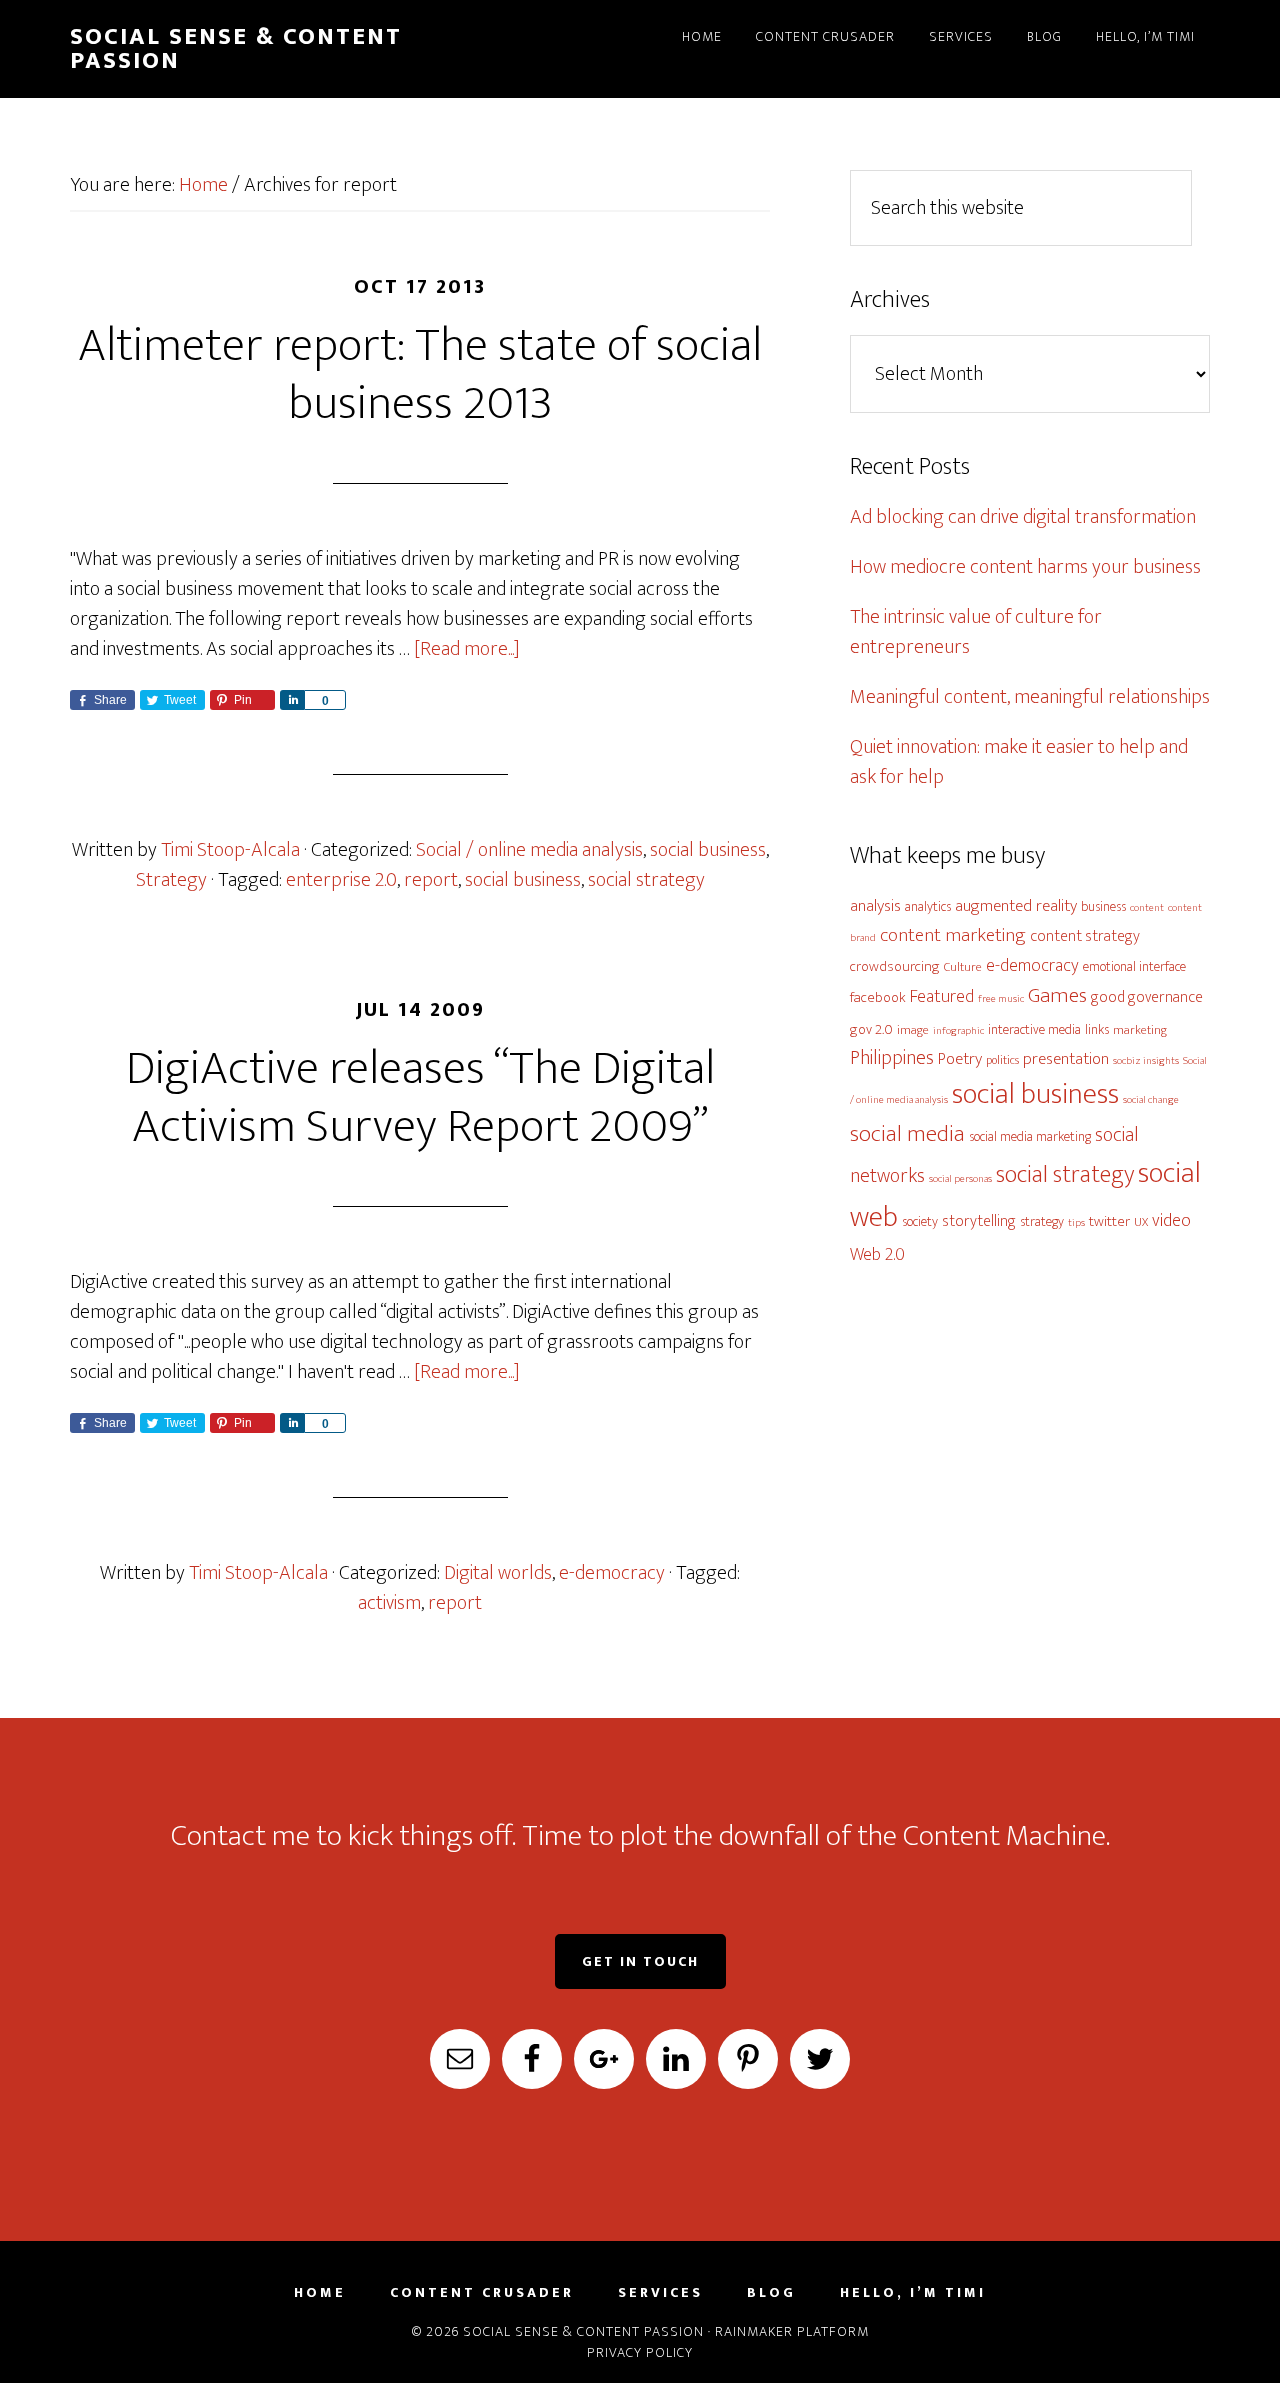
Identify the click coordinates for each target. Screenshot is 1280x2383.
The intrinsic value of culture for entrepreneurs (976, 632)
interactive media (1034, 1029)
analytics (928, 906)
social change (1151, 1100)
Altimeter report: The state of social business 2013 (420, 375)
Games (1057, 995)
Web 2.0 (877, 1254)
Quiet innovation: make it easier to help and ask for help (1019, 762)
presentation (1066, 1059)
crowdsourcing (895, 966)
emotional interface (1134, 966)
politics (1002, 1060)
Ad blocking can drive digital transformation (1023, 517)
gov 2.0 (871, 1029)
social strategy (646, 880)
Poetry (960, 1059)
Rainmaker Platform (792, 2331)
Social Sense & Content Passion (236, 49)
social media (907, 1134)
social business (708, 850)
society (920, 1221)
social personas (960, 1179)
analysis (875, 906)
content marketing (953, 935)
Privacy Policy (640, 2352)
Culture (963, 967)
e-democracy (612, 1573)
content (1147, 908)
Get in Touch (640, 1961)
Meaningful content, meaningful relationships (1030, 697)
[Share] (292, 700)
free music (1001, 999)
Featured (942, 996)
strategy (1042, 1221)
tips (1076, 1223)
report (431, 880)
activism (389, 1603)
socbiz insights (1146, 1061)
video (1171, 1220)
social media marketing (1030, 1136)
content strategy (1085, 936)
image (913, 1030)
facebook (878, 997)
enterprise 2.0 (341, 880)
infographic (958, 1031)
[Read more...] (467, 649)
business (1103, 906)
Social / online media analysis (529, 850)
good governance (1147, 997)
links (1097, 1029)
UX (1141, 1222)
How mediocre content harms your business (1025, 567)
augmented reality (1016, 906)
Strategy (171, 880)
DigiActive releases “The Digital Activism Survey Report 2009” (420, 1098)
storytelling (979, 1221)
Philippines (892, 1058)
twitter (1109, 1221)
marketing (1140, 1030)
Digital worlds (498, 1573)
